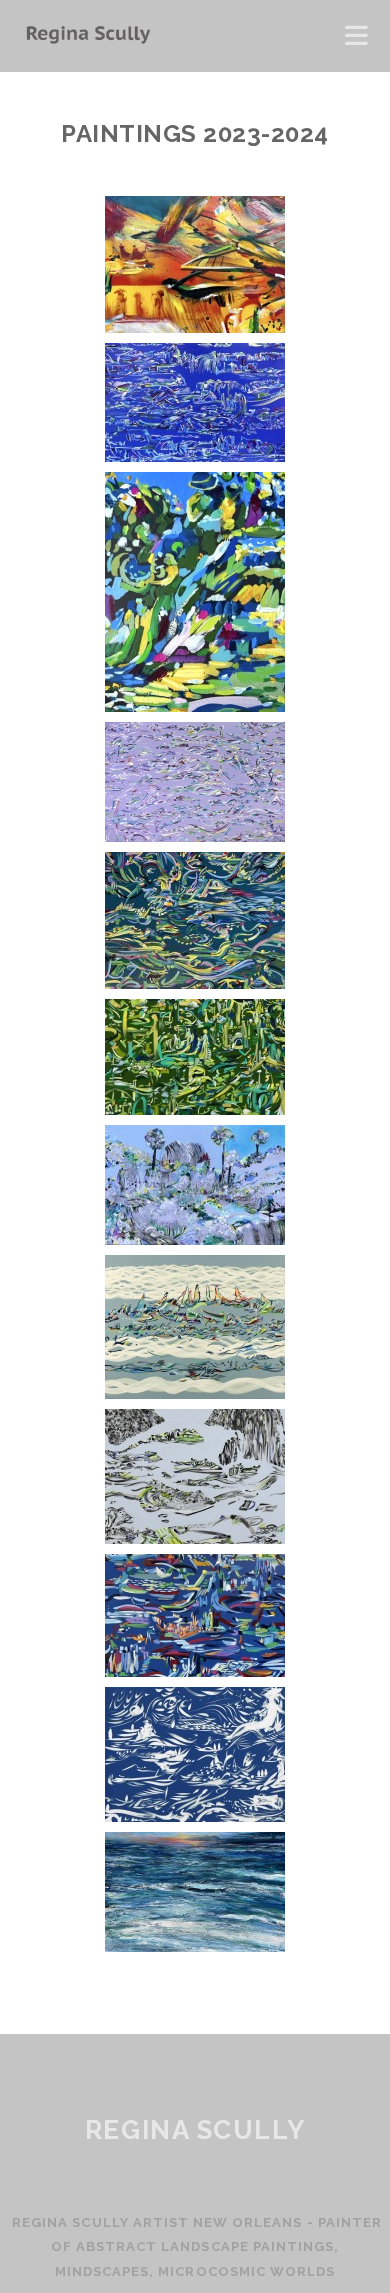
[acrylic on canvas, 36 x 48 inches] (195, 1538)
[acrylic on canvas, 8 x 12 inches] (195, 1239)
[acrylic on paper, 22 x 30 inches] (195, 983)
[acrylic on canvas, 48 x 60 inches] (195, 1393)
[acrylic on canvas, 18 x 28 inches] (195, 1109)
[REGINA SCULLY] (87, 36)
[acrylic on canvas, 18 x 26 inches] (195, 1671)
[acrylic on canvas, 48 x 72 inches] (195, 456)
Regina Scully (195, 2130)
